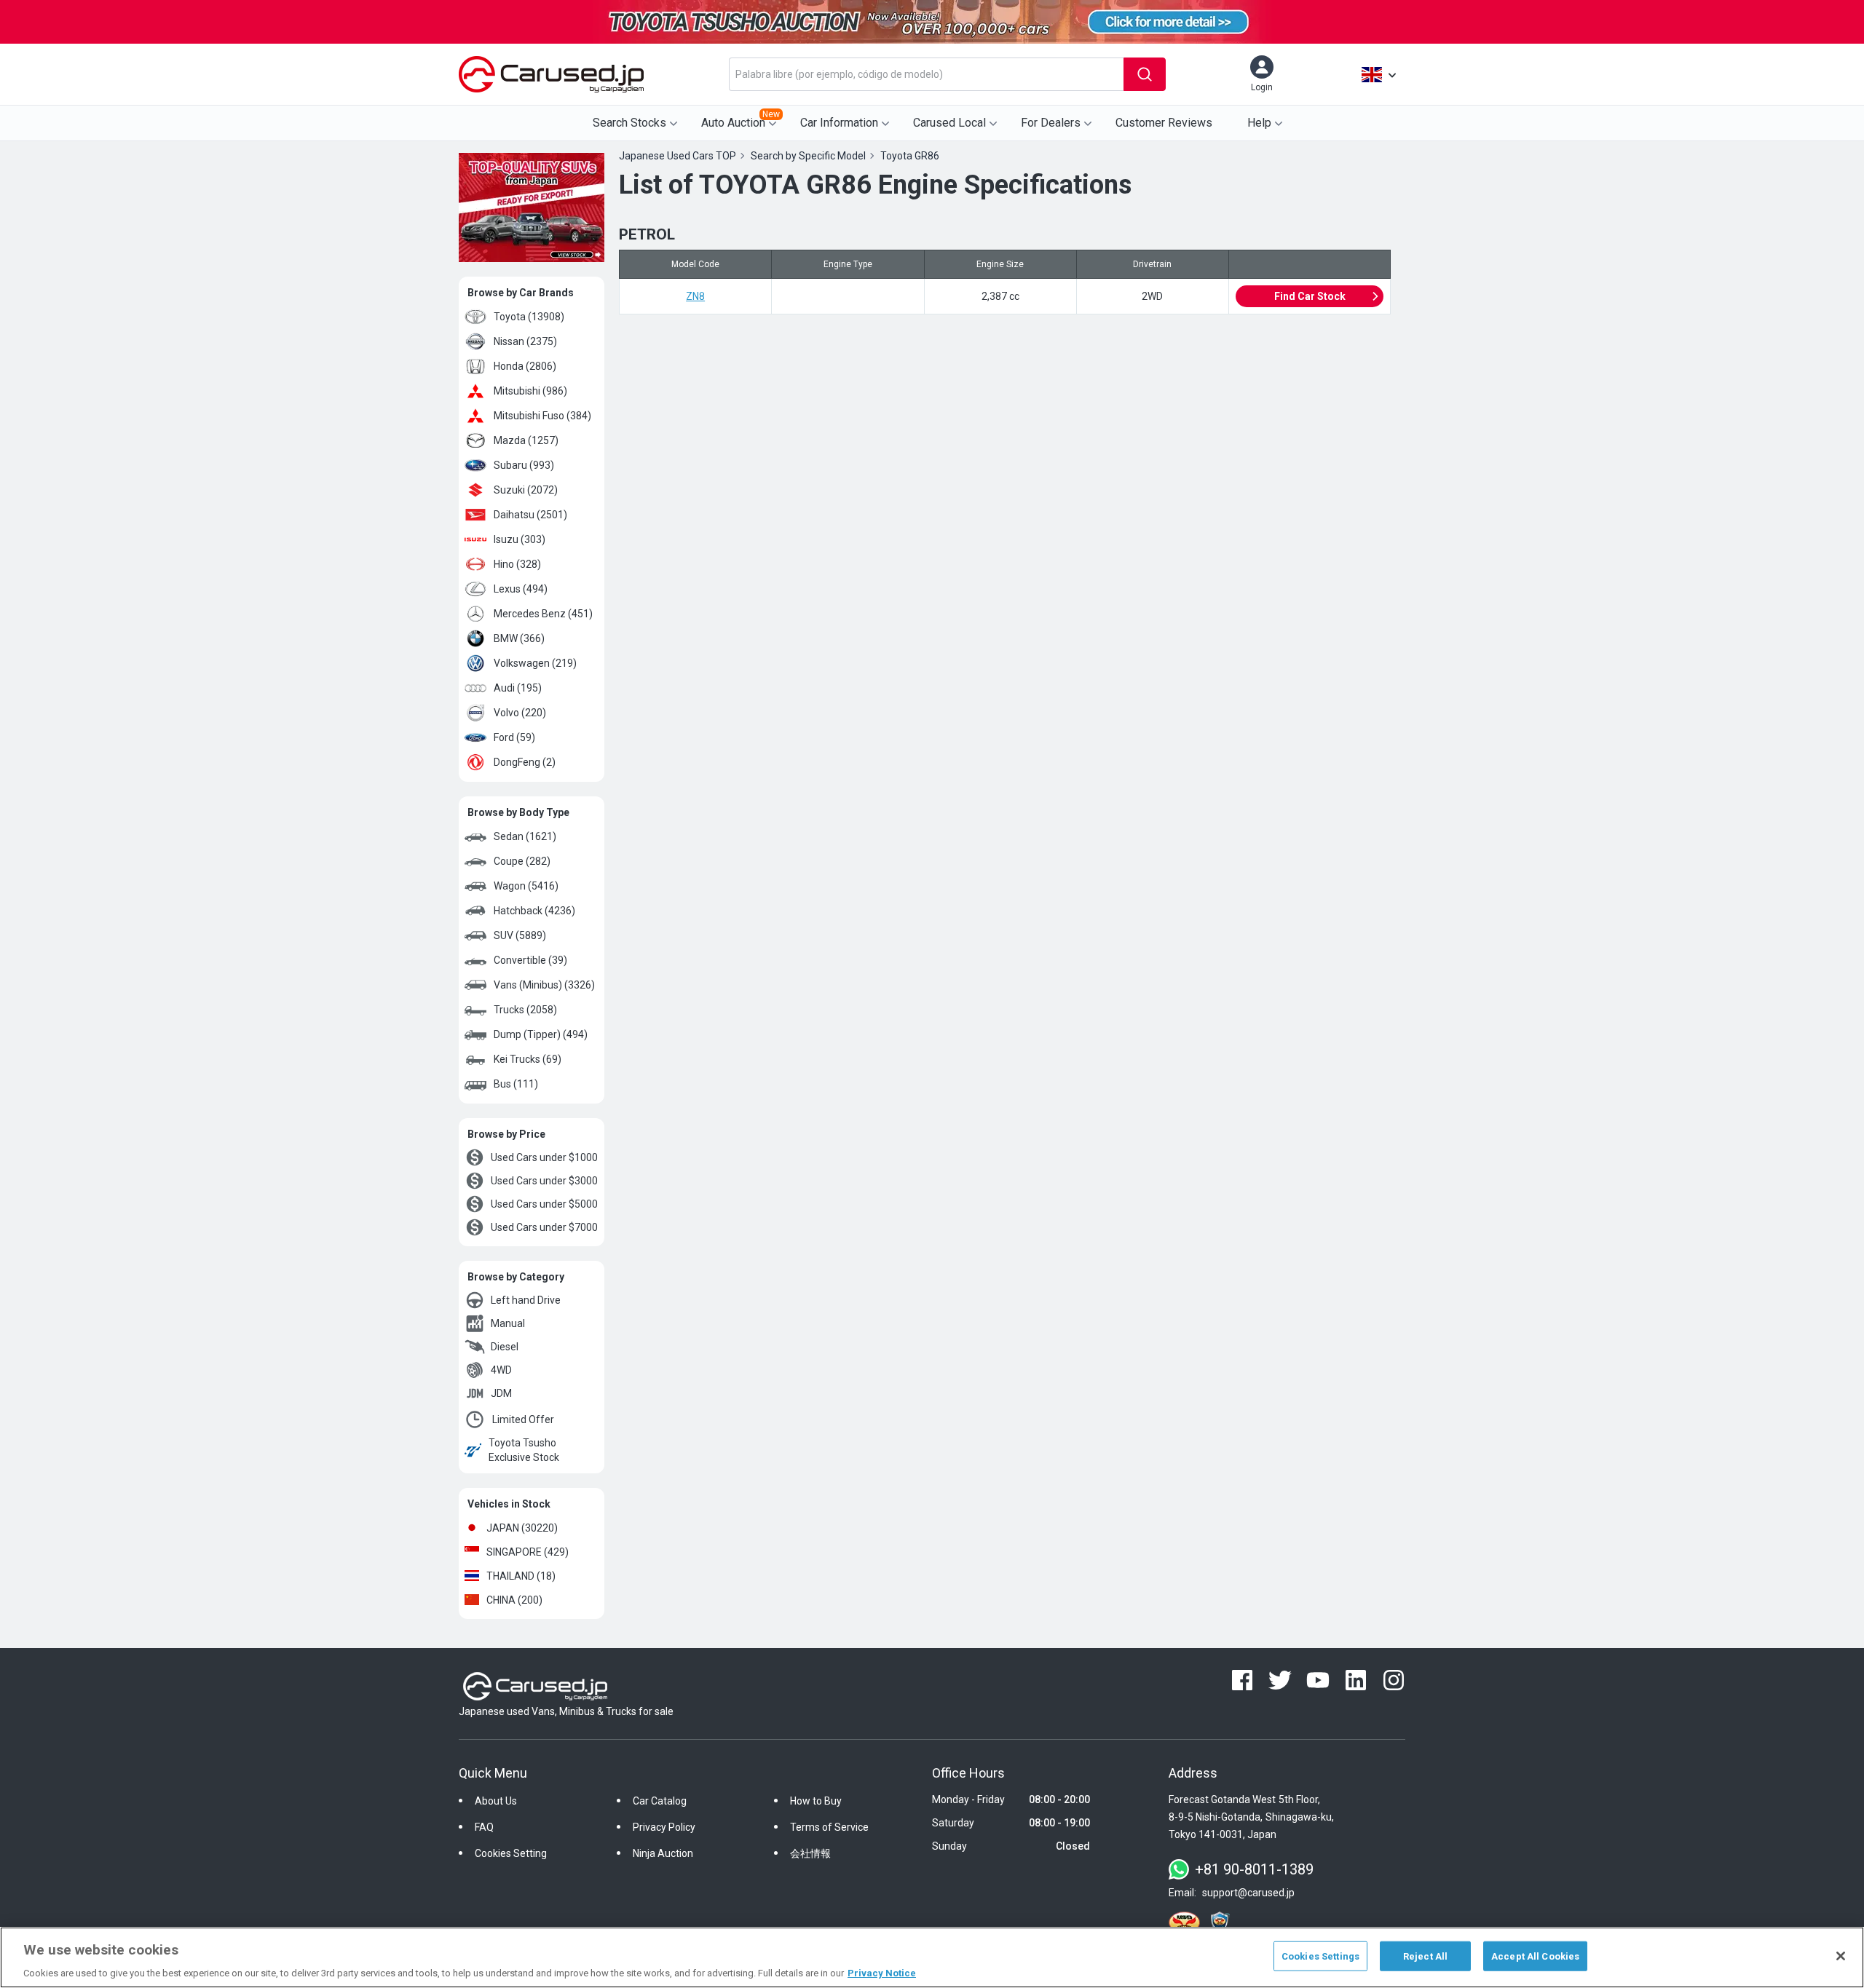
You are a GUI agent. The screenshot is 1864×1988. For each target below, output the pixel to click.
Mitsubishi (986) (530, 391)
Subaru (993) (524, 465)
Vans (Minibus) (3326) (544, 985)
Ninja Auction (663, 1853)
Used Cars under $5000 (544, 1204)
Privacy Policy (664, 1827)
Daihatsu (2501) (530, 515)
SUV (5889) (520, 935)
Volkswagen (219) (535, 663)
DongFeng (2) (525, 762)
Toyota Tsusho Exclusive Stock (524, 1450)
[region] (932, 1957)
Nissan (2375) (525, 341)
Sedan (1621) (525, 836)
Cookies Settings (1320, 1956)
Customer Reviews (1164, 123)
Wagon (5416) (526, 886)
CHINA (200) (514, 1600)
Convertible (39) (530, 960)
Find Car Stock (1310, 296)
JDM (501, 1393)
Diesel (505, 1347)
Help (1259, 123)
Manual (508, 1323)
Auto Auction (741, 119)
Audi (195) (518, 688)
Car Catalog (660, 1801)
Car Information (839, 123)
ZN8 (695, 296)
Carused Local (949, 123)
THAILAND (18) (521, 1576)
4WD (501, 1370)
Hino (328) (517, 564)
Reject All (1425, 1956)
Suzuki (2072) (526, 490)
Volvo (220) (520, 713)
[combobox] (926, 74)
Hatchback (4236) (534, 911)
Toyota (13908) (529, 317)
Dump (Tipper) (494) (541, 1034)
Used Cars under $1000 (544, 1157)
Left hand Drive (526, 1300)
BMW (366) (519, 638)
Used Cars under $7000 (544, 1227)
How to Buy (816, 1801)
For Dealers (1051, 123)
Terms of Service (829, 1827)
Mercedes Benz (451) (543, 614)
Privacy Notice (882, 1973)
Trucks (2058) (525, 1010)
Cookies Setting (511, 1853)
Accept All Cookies (1535, 1956)
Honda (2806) (525, 366)
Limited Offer (523, 1419)
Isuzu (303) (520, 539)
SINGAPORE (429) (528, 1552)
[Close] (1841, 1956)
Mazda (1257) (526, 440)
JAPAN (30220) (522, 1528)
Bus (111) (516, 1084)
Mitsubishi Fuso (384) (542, 416)
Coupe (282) (522, 861)
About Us (496, 1801)
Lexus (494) (521, 589)
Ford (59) (514, 737)
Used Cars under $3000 (544, 1181)
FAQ (484, 1827)
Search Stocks (629, 123)
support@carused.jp (1248, 1893)
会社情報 (810, 1853)
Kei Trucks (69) (528, 1059)
